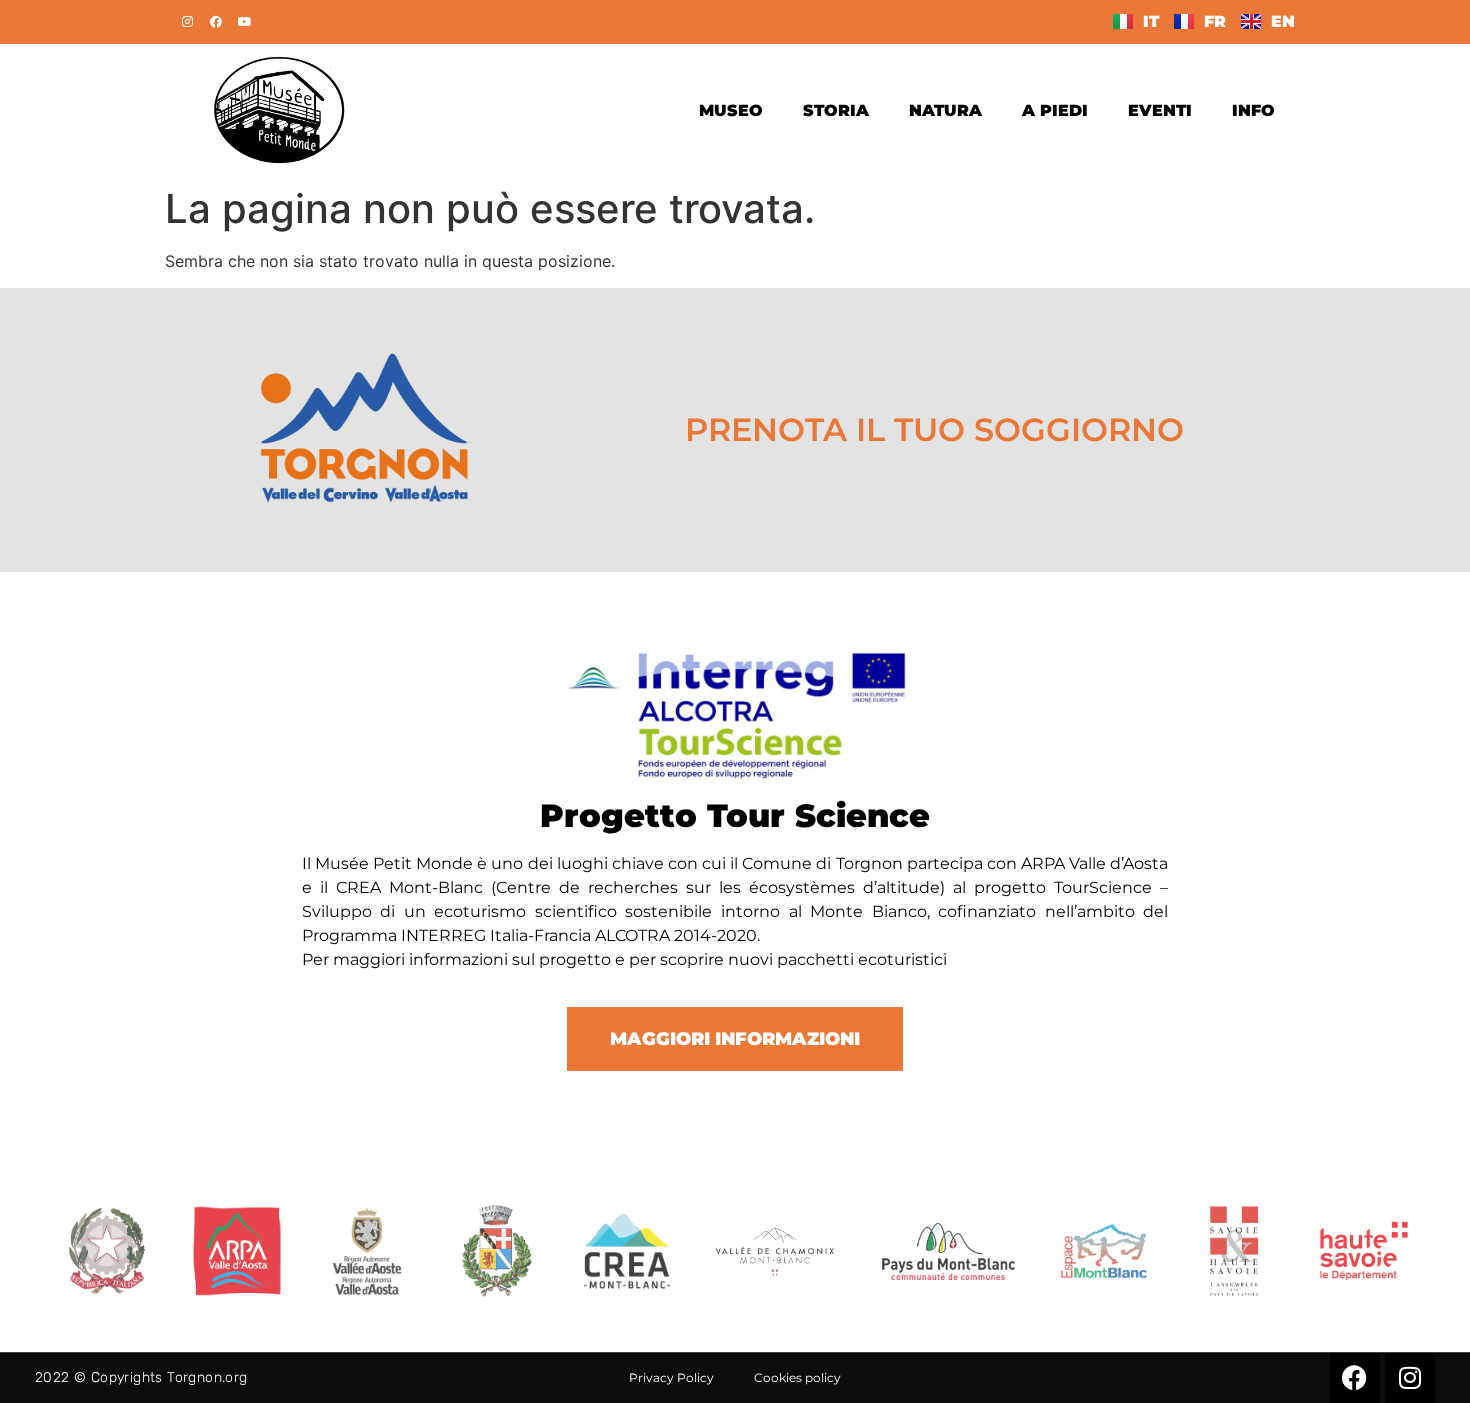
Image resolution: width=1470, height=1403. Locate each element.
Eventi (1160, 110)
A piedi (1055, 110)
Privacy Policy (671, 1377)
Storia (836, 110)
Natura (945, 110)
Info (1253, 110)
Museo (731, 110)
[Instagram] (187, 22)
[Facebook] (216, 22)
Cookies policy (797, 1377)
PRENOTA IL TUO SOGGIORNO (934, 429)
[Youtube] (245, 22)
